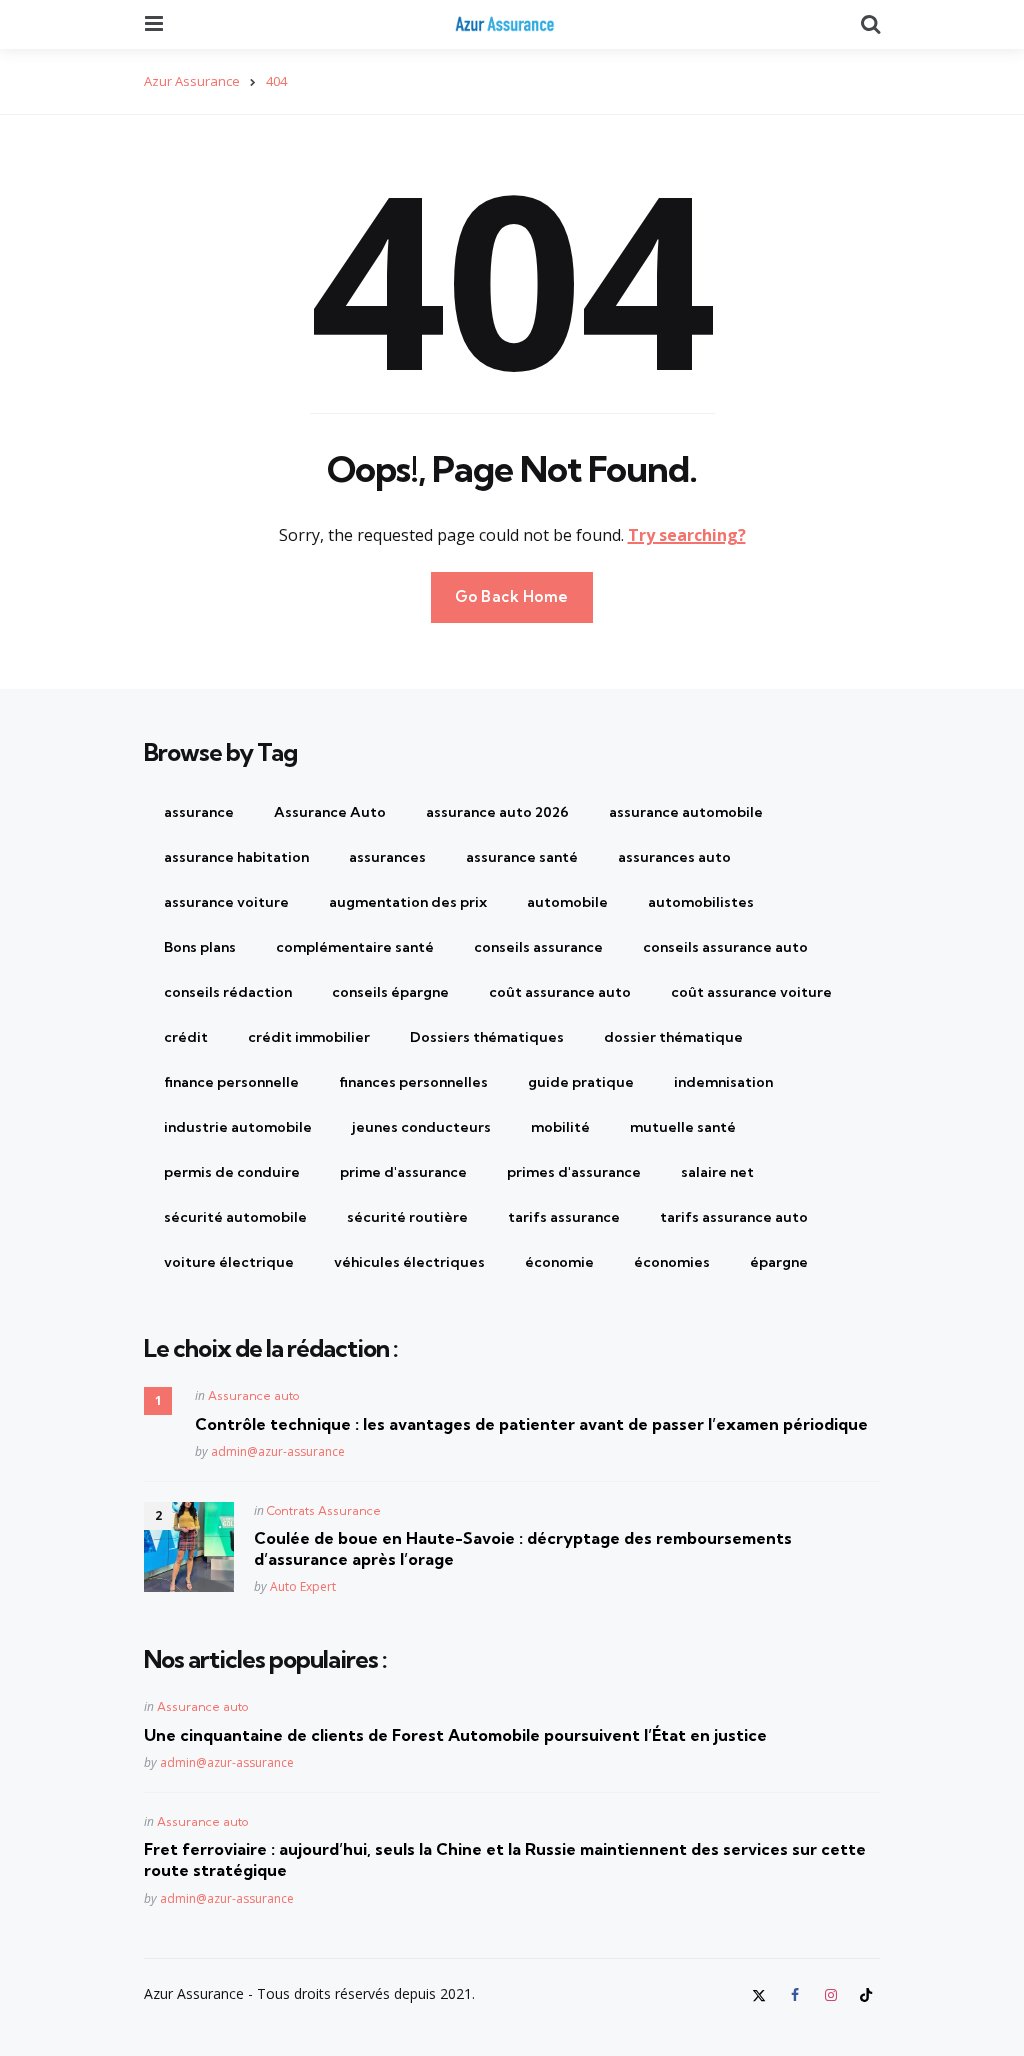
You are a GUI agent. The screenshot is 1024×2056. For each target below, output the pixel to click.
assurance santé (522, 857)
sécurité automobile (235, 1217)
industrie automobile (238, 1127)
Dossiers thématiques (487, 1037)
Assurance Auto (330, 812)
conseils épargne (390, 992)
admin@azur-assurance (278, 1451)
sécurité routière (407, 1217)
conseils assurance (538, 947)
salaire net (717, 1172)
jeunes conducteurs (421, 1127)
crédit (186, 1037)
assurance (199, 812)
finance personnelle (231, 1082)
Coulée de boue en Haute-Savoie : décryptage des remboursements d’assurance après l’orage (523, 1548)
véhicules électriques (409, 1262)
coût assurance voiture (751, 992)
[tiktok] (866, 1995)
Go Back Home (512, 596)
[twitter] (762, 1995)
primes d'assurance (574, 1172)
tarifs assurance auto (734, 1217)
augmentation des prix (408, 902)
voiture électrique (229, 1262)
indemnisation (723, 1082)
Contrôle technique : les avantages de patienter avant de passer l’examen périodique (531, 1424)
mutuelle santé (683, 1127)
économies (672, 1262)
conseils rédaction (228, 992)
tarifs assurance (564, 1217)
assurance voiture (226, 902)
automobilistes (701, 902)
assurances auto (674, 857)
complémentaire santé (355, 947)
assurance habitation (236, 857)
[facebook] (795, 1995)
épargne (779, 1262)
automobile (567, 902)
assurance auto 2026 (497, 812)
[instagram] (831, 1995)
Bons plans (200, 947)
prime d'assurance (403, 1172)
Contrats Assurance (324, 1510)
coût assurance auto (560, 992)
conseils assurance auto (725, 947)
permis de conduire (232, 1172)
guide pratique (581, 1082)
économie (559, 1262)
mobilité (560, 1127)
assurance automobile (686, 812)
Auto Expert (303, 1586)
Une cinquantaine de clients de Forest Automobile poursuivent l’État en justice (455, 1735)
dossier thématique (673, 1037)
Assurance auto (253, 1395)
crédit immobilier (309, 1037)
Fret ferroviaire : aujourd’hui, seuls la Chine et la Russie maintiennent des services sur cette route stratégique (505, 1859)
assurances (387, 857)
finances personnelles (413, 1082)
